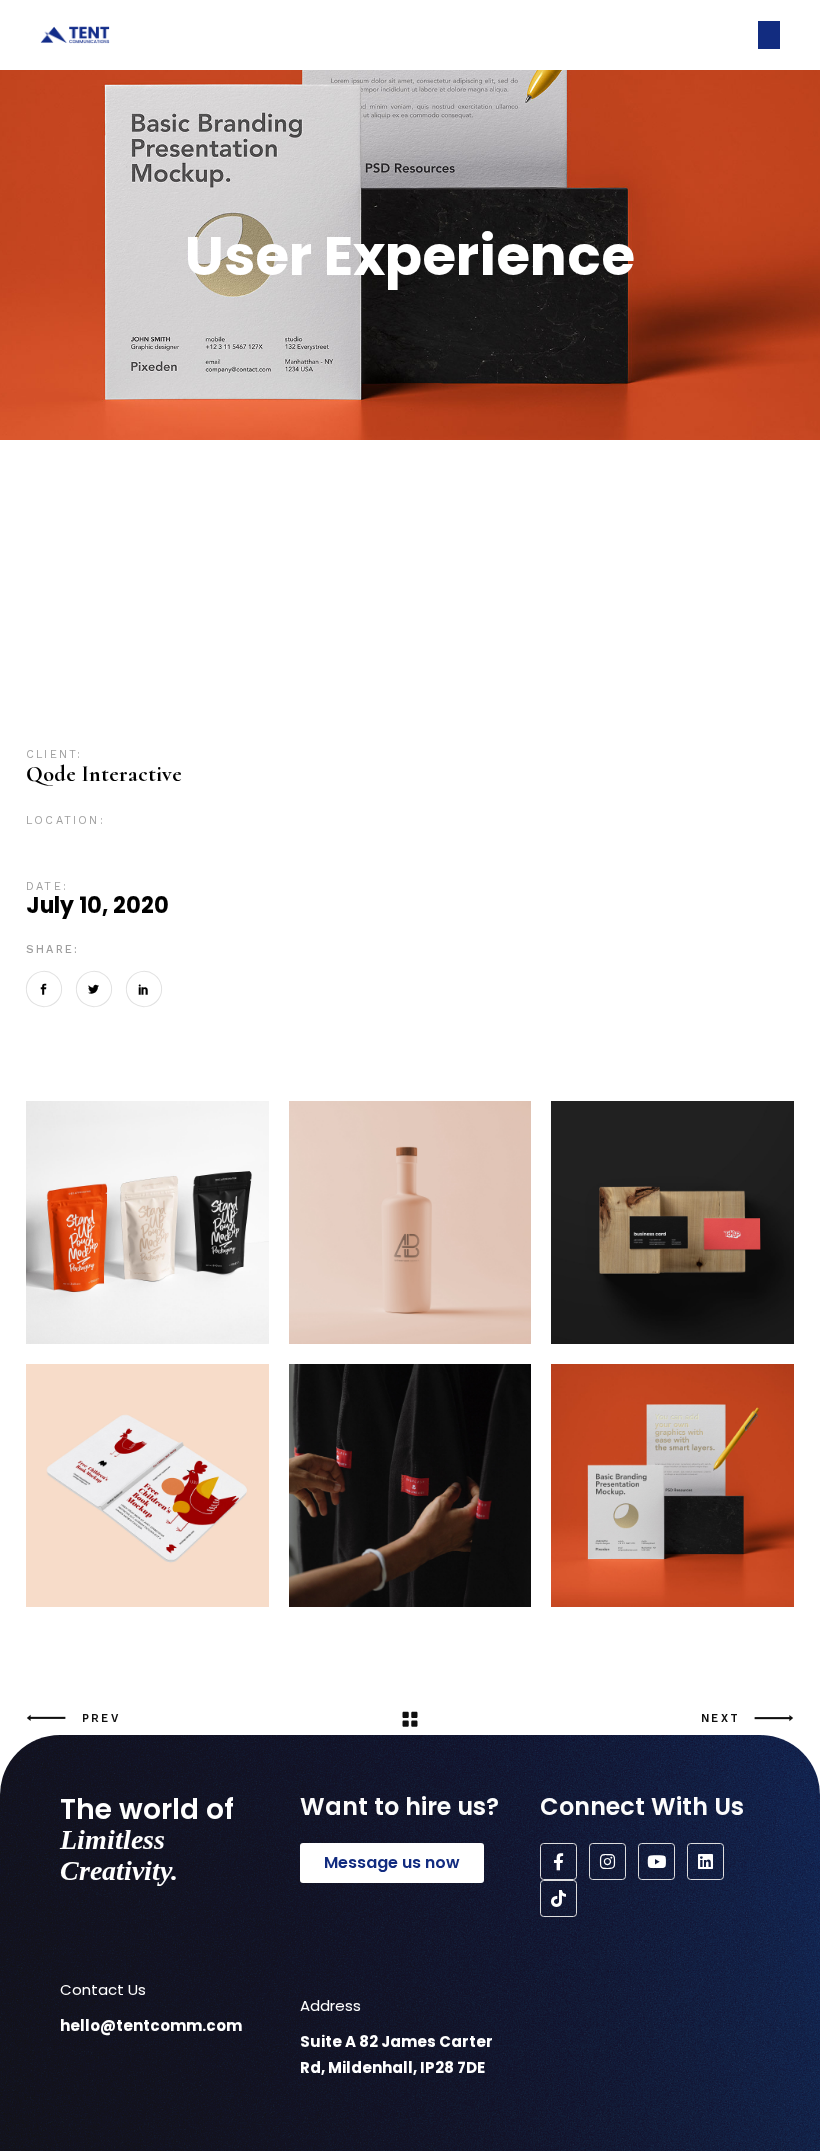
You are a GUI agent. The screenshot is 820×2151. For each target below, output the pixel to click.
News (130, 703)
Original (189, 703)
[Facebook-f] (558, 1861)
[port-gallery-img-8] (147, 1485)
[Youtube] (656, 1861)
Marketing (64, 703)
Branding (153, 669)
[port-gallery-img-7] (672, 1485)
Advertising (68, 669)
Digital (480, 669)
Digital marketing (577, 669)
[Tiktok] (558, 1898)
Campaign (300, 669)
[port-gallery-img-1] (410, 1485)
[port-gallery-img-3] (147, 1222)
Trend (708, 703)
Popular (257, 703)
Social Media (382, 703)
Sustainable (539, 703)
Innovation (690, 669)
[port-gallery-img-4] (410, 1222)
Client (367, 669)
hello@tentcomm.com (151, 2025)
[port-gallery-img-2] (672, 1222)
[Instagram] (607, 1861)
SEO (311, 703)
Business (226, 669)
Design (423, 669)
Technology (632, 703)
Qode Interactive (104, 774)
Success (463, 703)
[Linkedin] (705, 1861)
